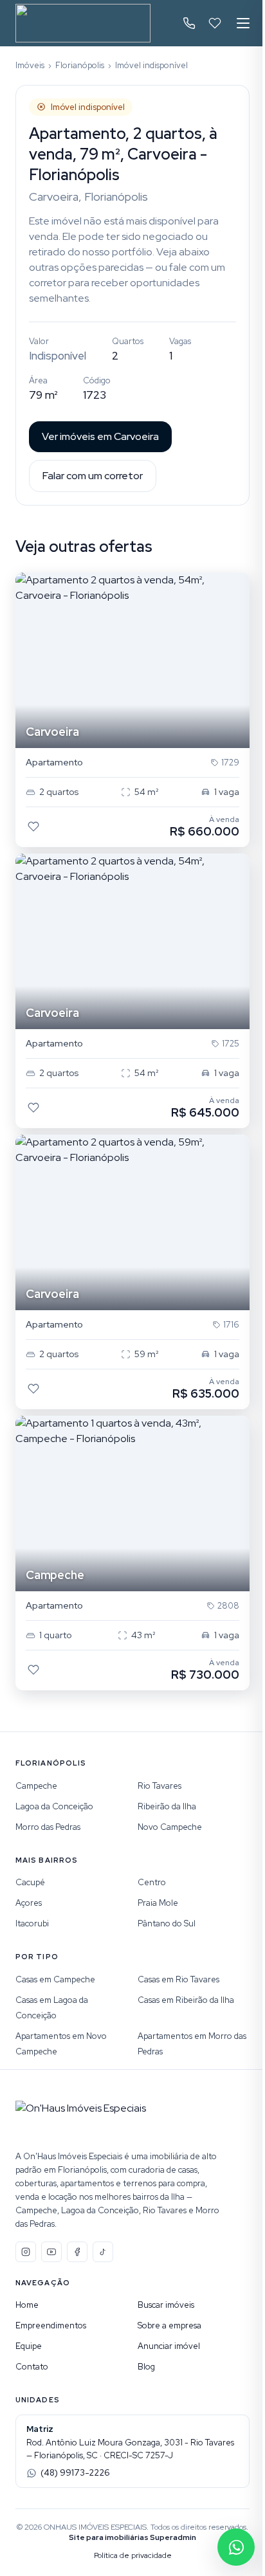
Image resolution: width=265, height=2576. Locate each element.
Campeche (36, 1786)
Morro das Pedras (48, 1827)
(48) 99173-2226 (75, 2473)
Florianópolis (80, 65)
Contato (32, 2367)
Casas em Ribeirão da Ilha (186, 2000)
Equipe (29, 2346)
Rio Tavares (160, 1786)
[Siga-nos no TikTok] (103, 2252)
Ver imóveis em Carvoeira (100, 436)
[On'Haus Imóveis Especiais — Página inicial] (83, 23)
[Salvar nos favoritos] (33, 827)
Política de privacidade (133, 2555)
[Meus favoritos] (215, 23)
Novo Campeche (170, 1827)
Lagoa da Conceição (54, 1806)
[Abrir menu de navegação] (243, 23)
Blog (146, 2367)
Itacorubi (32, 1923)
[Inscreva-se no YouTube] (51, 2252)
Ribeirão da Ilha (167, 1806)
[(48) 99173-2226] (189, 23)
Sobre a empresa (169, 2325)
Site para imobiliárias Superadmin (132, 2537)
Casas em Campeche (55, 1979)
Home (27, 2305)
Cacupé (30, 1882)
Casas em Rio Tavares (178, 1979)
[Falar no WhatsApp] (236, 2547)
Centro (152, 1882)
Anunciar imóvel (169, 2346)
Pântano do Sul (167, 1923)
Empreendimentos (51, 2325)
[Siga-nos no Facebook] (77, 2252)
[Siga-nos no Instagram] (26, 2252)
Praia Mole (158, 1903)
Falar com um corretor (93, 476)
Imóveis (30, 65)
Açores (29, 1903)
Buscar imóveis (166, 2305)
